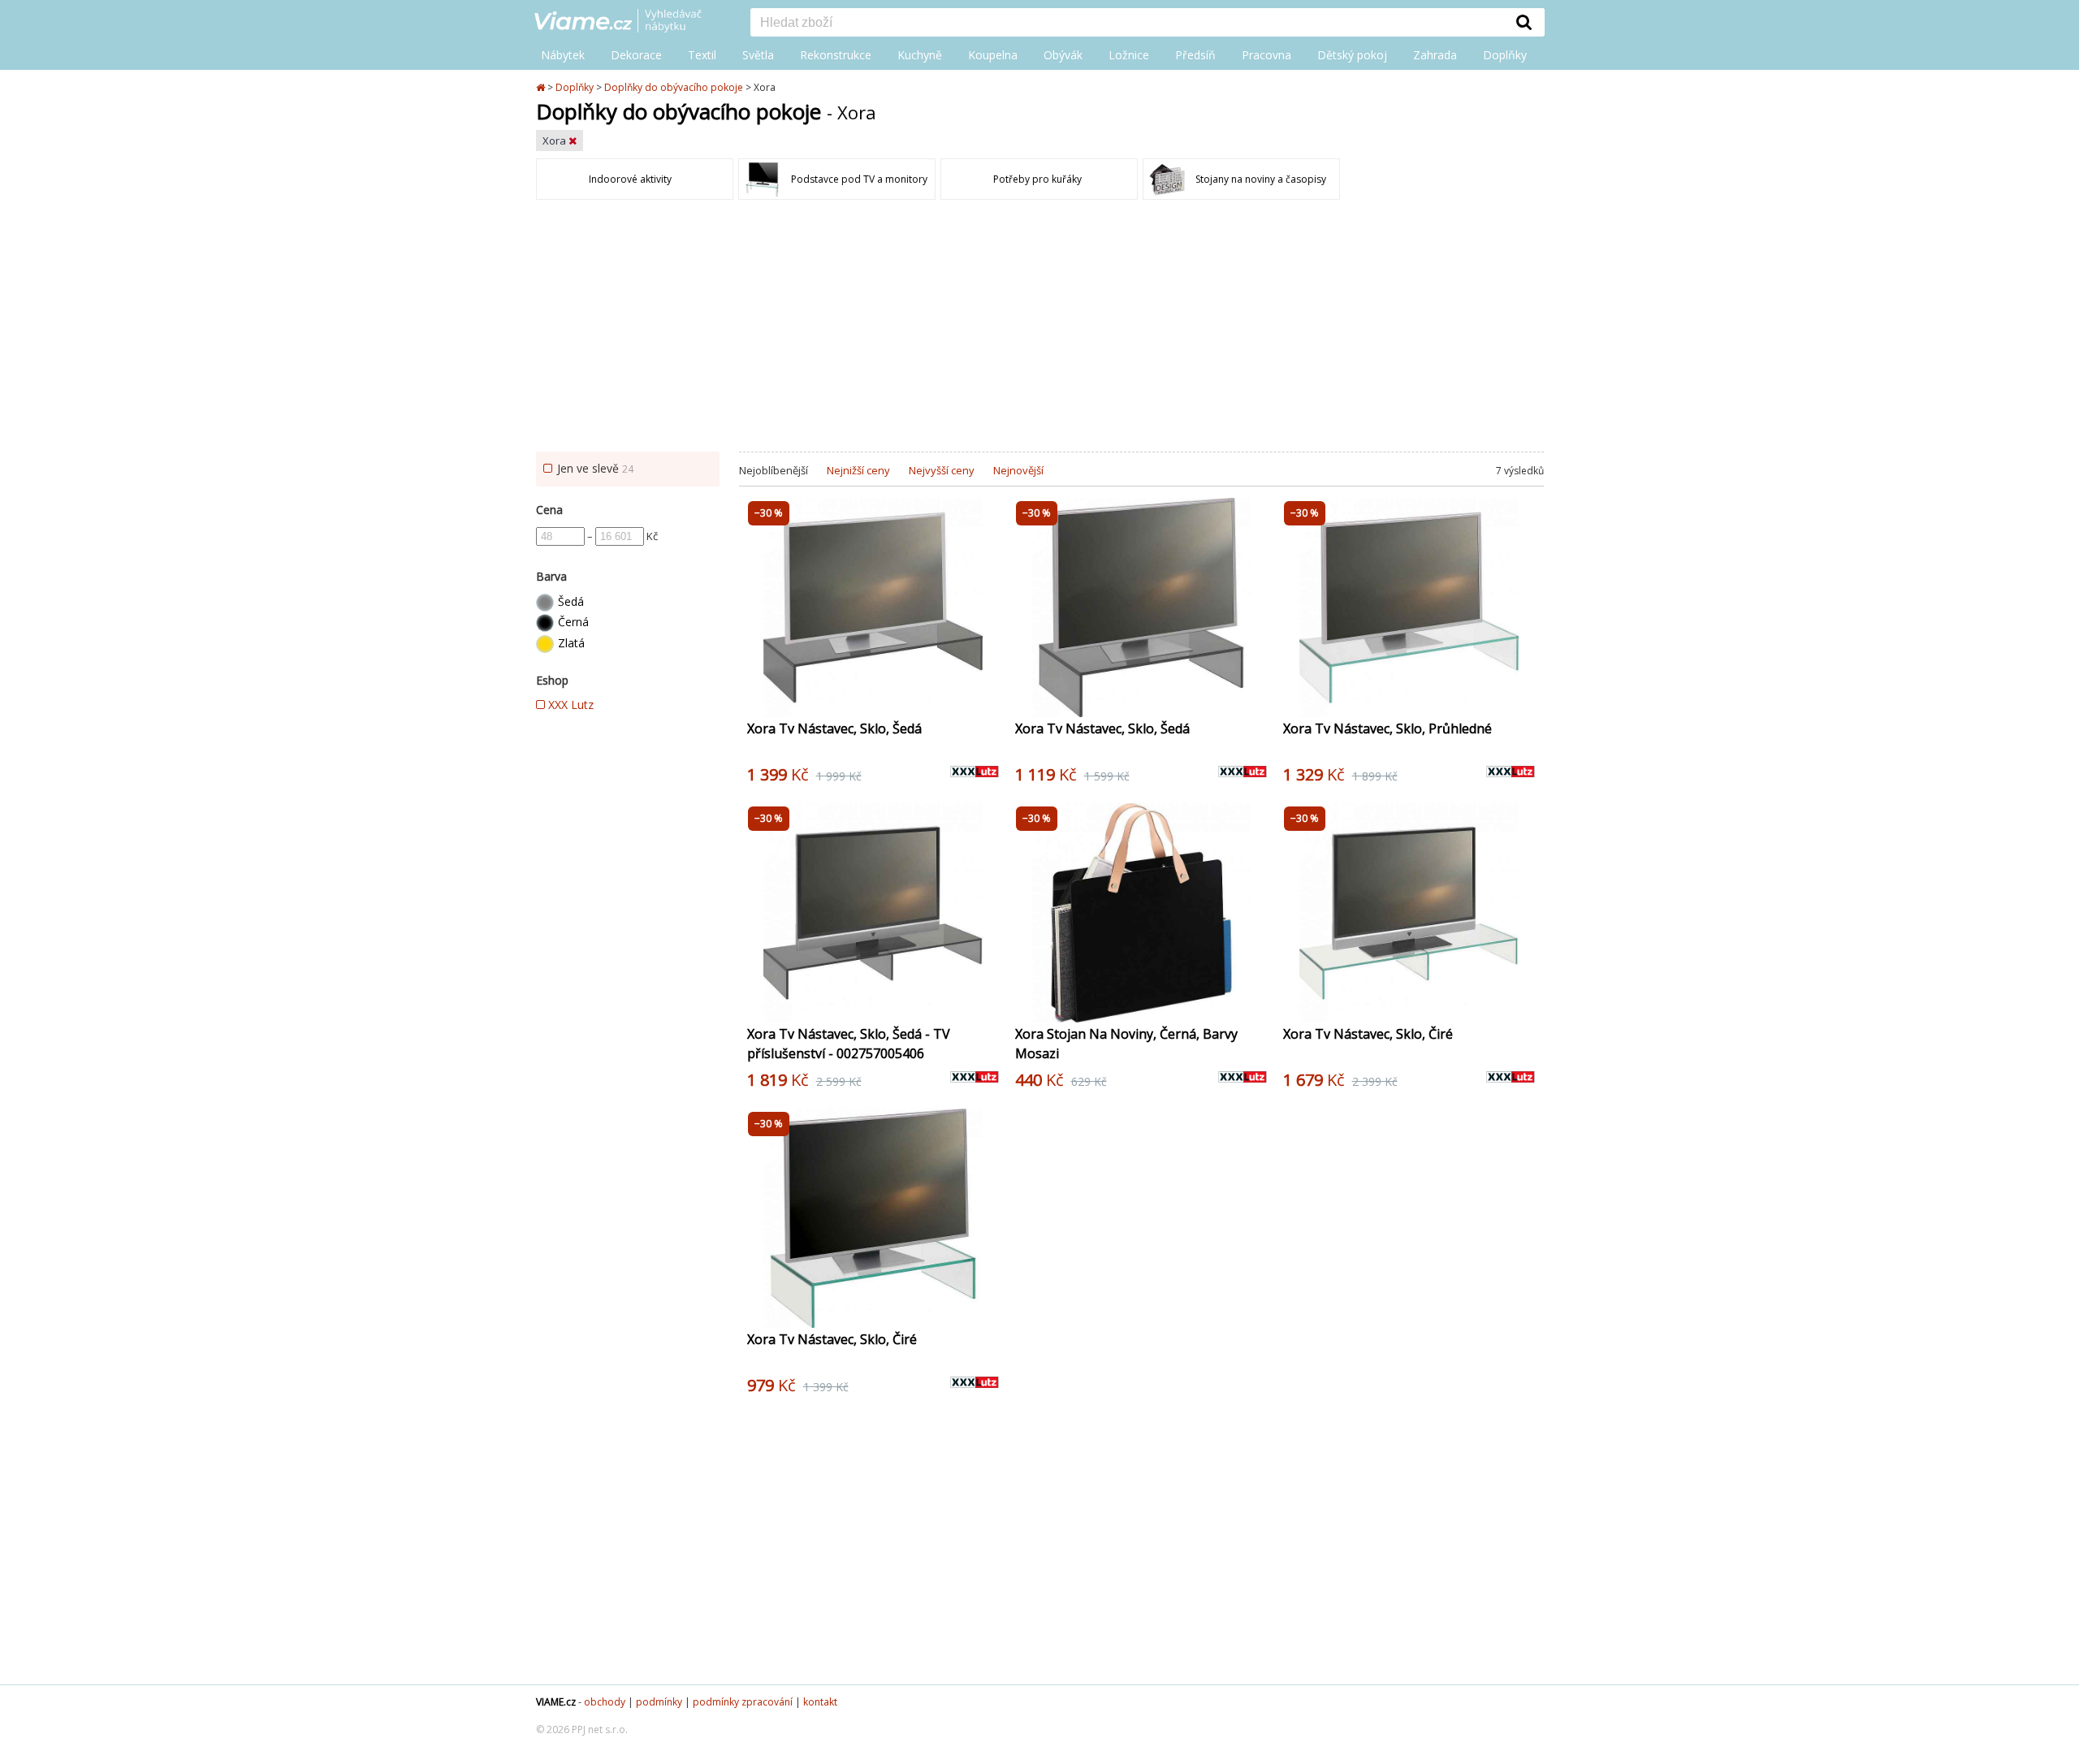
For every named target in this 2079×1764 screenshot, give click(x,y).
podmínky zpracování (743, 1702)
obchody (605, 1702)
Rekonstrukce (836, 55)
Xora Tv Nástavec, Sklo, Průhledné (1387, 729)
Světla (758, 55)
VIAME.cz (556, 1702)
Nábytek (563, 55)
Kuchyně (920, 55)
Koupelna (993, 55)
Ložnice (1129, 55)
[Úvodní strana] (630, 22)
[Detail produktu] (986, 696)
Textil (702, 55)
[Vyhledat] (1524, 22)
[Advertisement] (1039, 330)
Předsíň (1195, 55)
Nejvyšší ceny (942, 470)
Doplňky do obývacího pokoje (674, 87)
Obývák (1063, 55)
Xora (555, 141)
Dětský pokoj (1352, 55)
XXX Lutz (569, 705)
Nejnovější (1018, 470)
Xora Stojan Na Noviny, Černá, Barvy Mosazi (1126, 1044)
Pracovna (1266, 55)
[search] (1127, 24)
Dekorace (636, 55)
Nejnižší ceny (858, 470)
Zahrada (1435, 55)
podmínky (659, 1702)
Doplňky (1505, 55)
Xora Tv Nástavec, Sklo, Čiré (1368, 1034)
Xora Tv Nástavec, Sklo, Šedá (834, 729)
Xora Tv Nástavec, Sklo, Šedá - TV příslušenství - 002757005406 (849, 1044)
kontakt (820, 1702)
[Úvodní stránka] (542, 87)
